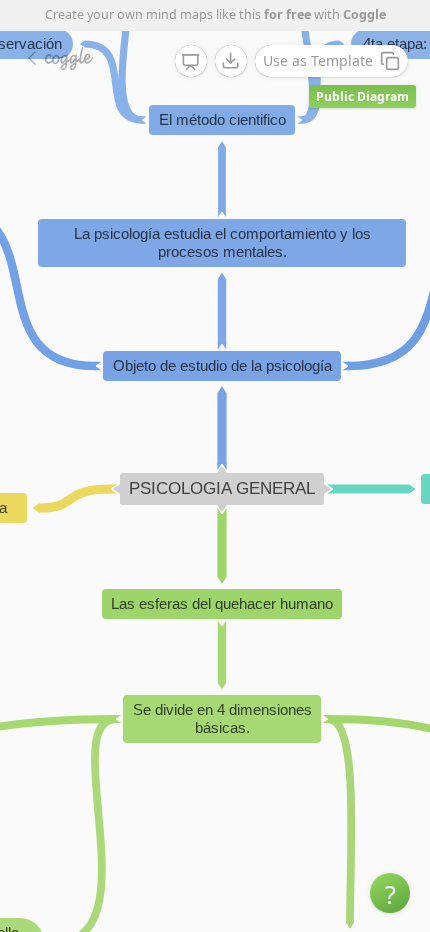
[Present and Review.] (191, 62)
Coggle (364, 14)
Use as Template (318, 60)
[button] (390, 893)
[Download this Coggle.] (231, 61)
